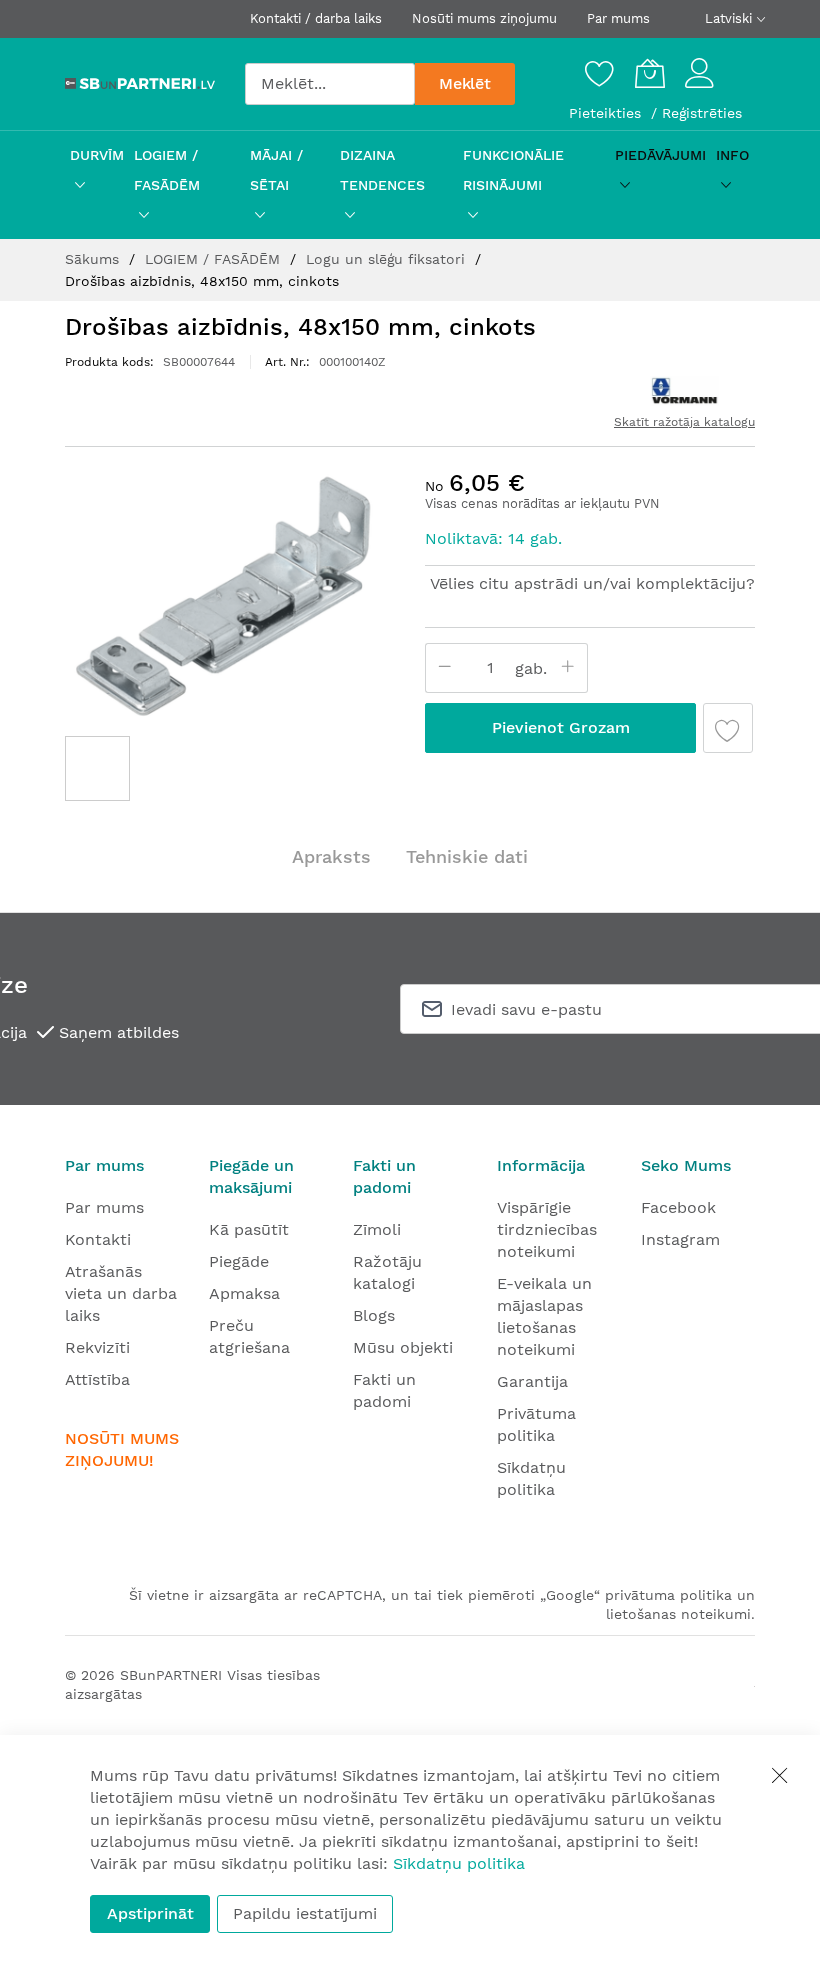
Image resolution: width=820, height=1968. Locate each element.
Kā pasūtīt (249, 1229)
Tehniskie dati (467, 856)
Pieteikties (607, 113)
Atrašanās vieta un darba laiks (121, 1293)
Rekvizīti (97, 1347)
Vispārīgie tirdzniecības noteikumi (547, 1229)
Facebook (678, 1207)
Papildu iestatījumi (305, 1913)
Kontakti (98, 1239)
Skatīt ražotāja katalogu (684, 422)
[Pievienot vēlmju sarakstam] (728, 728)
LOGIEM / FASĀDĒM (215, 259)
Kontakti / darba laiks (316, 18)
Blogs (374, 1315)
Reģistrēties (702, 113)
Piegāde (239, 1261)
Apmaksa (244, 1293)
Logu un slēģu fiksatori (388, 259)
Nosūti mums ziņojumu (484, 18)
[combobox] (330, 84)
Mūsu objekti (403, 1347)
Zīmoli (377, 1229)
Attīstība (97, 1379)
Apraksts (331, 856)
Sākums (94, 259)
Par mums (618, 18)
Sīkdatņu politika (459, 1863)
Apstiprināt (150, 1913)
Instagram (680, 1239)
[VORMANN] (684, 391)
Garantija (532, 1381)
